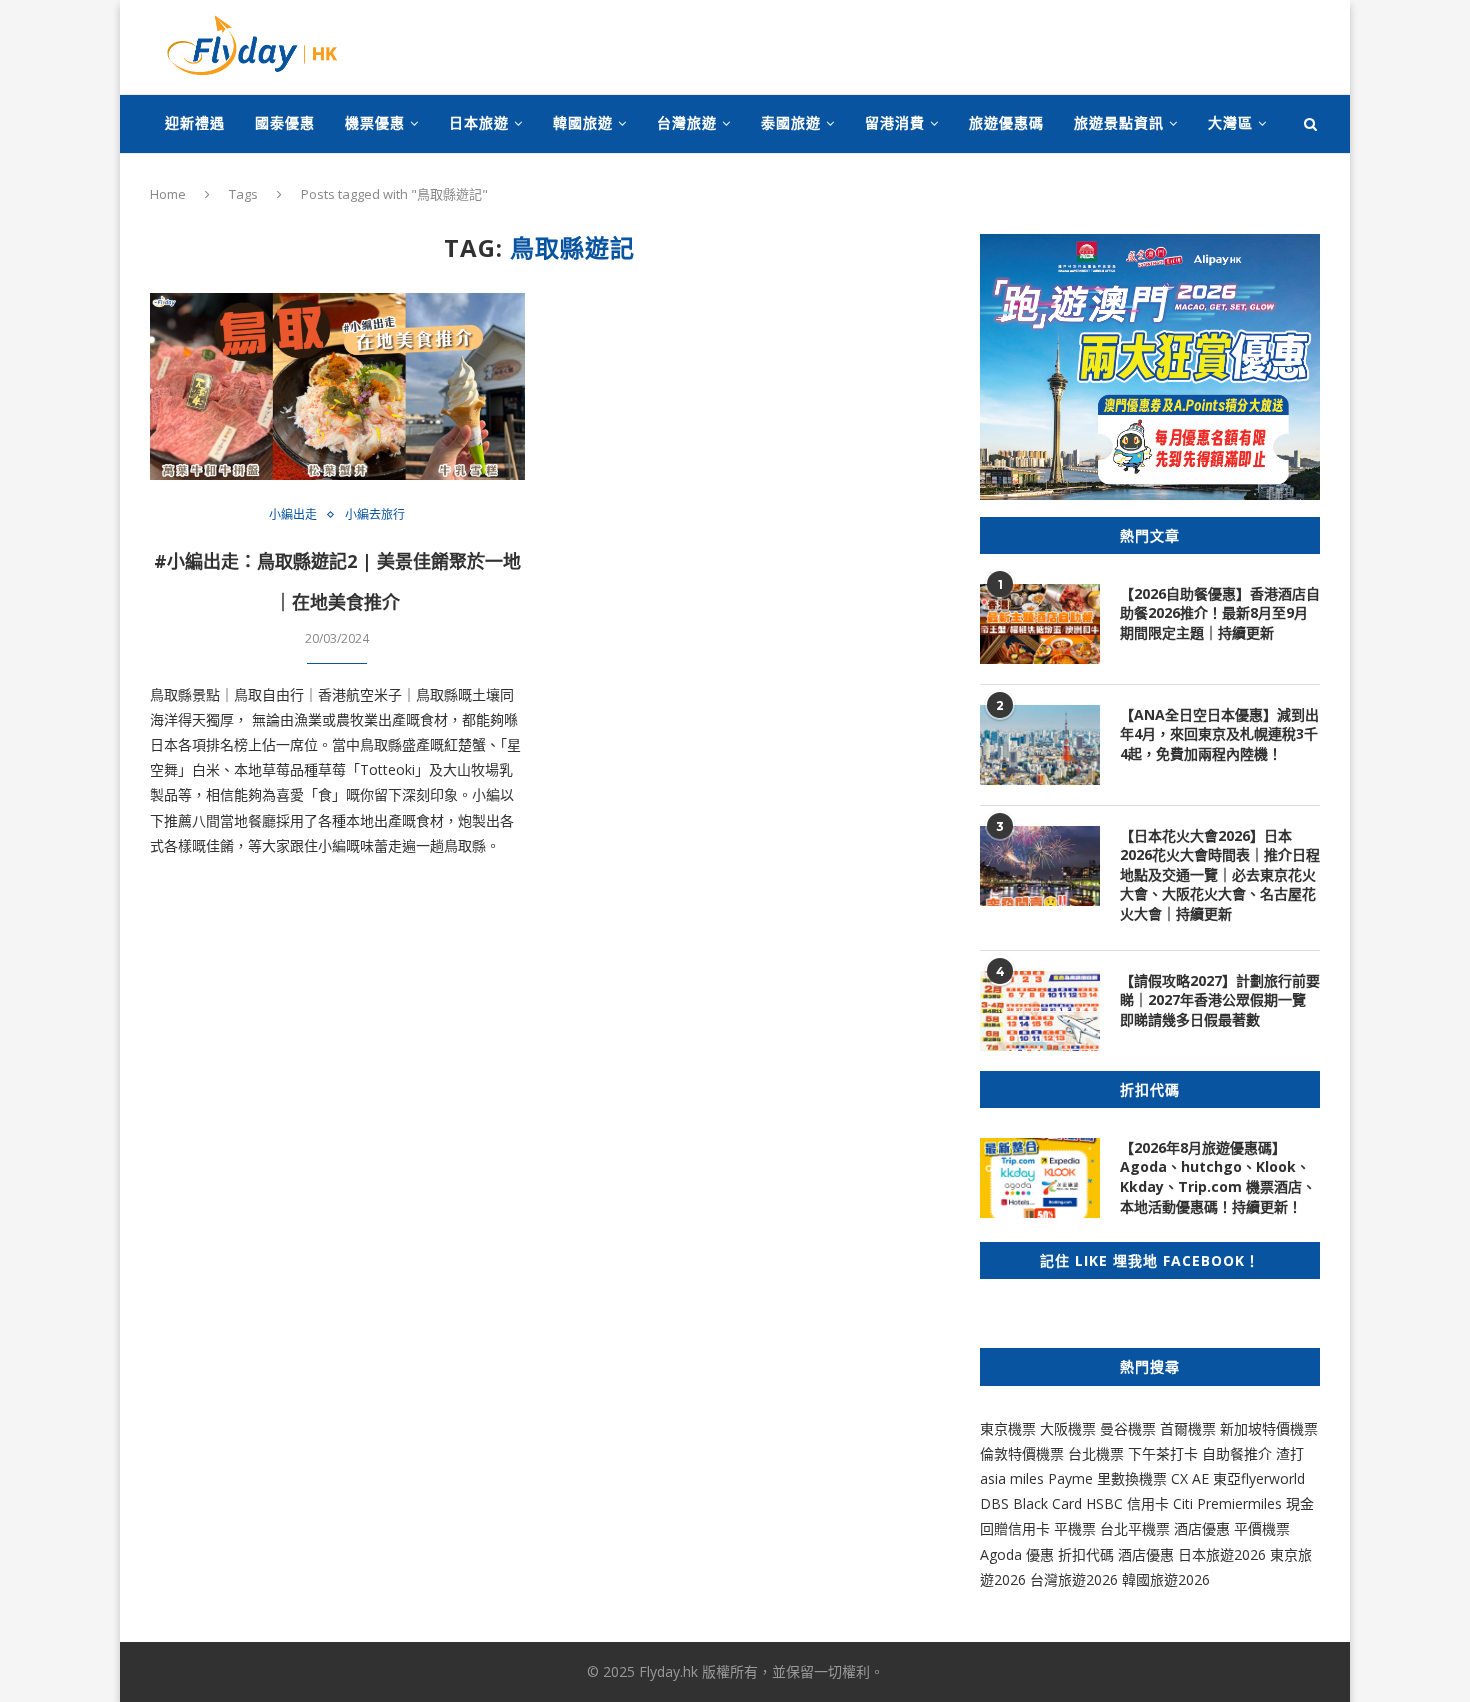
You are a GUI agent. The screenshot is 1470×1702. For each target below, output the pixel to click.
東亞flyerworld (1259, 1478)
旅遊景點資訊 (1119, 122)
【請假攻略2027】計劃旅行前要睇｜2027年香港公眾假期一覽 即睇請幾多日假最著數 (1220, 1000)
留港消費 (895, 122)
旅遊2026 (1180, 1579)
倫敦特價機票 (1022, 1453)
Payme (1072, 1478)
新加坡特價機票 (1269, 1428)
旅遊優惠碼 (1006, 122)
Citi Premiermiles (1227, 1503)
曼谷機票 (1128, 1428)
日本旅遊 (479, 122)
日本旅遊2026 (1222, 1554)
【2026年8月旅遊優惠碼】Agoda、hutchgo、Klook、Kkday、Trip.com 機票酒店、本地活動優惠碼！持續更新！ (1218, 1177)
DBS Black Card (1031, 1503)
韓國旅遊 (583, 122)
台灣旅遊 (687, 122)
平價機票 (1262, 1528)
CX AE (1190, 1478)
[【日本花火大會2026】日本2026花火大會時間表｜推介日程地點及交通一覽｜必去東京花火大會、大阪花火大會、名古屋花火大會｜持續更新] (1040, 866)
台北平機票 (1137, 1528)
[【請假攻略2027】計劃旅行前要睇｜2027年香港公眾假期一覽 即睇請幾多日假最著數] (1040, 1011)
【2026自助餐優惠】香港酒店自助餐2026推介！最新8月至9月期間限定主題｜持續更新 (1220, 613)
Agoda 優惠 (1019, 1554)
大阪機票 (1068, 1428)
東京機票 (1008, 1428)
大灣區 (1230, 122)
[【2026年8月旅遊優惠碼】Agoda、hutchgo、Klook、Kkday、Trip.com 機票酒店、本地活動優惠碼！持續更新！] (1040, 1178)
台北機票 (1096, 1453)
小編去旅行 (375, 515)
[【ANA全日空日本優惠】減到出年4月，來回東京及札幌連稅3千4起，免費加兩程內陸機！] (1040, 745)
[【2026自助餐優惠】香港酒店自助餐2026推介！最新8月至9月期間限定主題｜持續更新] (1040, 624)
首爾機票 (1188, 1428)
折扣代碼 (1086, 1554)
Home (168, 194)
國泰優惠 (285, 122)
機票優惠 (375, 122)
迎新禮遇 (195, 122)
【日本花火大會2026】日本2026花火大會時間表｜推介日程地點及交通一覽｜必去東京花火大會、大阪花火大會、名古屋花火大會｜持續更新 (1220, 874)
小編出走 (293, 515)
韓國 (1136, 1579)
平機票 (1077, 1528)
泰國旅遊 (791, 122)
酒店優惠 (1202, 1528)
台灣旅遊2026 (1074, 1579)
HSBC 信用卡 (1127, 1503)
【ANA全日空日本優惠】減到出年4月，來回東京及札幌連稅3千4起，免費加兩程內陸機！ (1219, 734)
